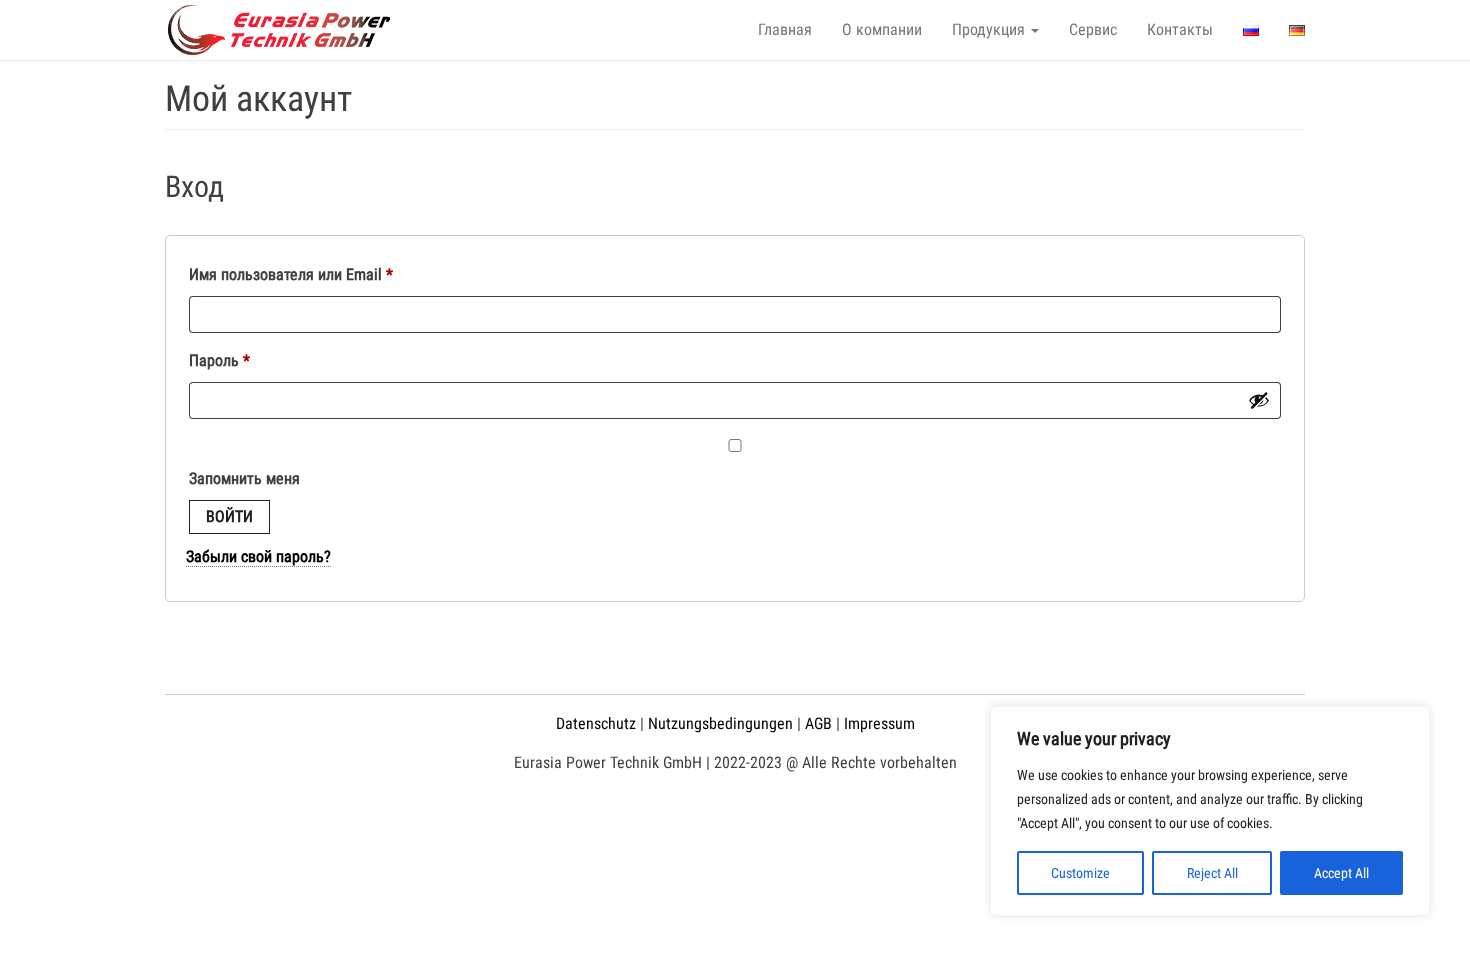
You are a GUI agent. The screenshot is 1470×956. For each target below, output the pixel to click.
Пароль (262, 360)
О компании (882, 29)
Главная (785, 29)
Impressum (879, 723)
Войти (229, 516)
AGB (818, 723)
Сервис (1093, 29)
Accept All (1341, 873)
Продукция (990, 29)
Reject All (1212, 873)
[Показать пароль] (1259, 400)
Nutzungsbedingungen (720, 723)
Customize (1080, 873)
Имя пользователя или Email (334, 274)
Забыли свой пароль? (258, 556)
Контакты (1180, 29)
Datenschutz (596, 723)
